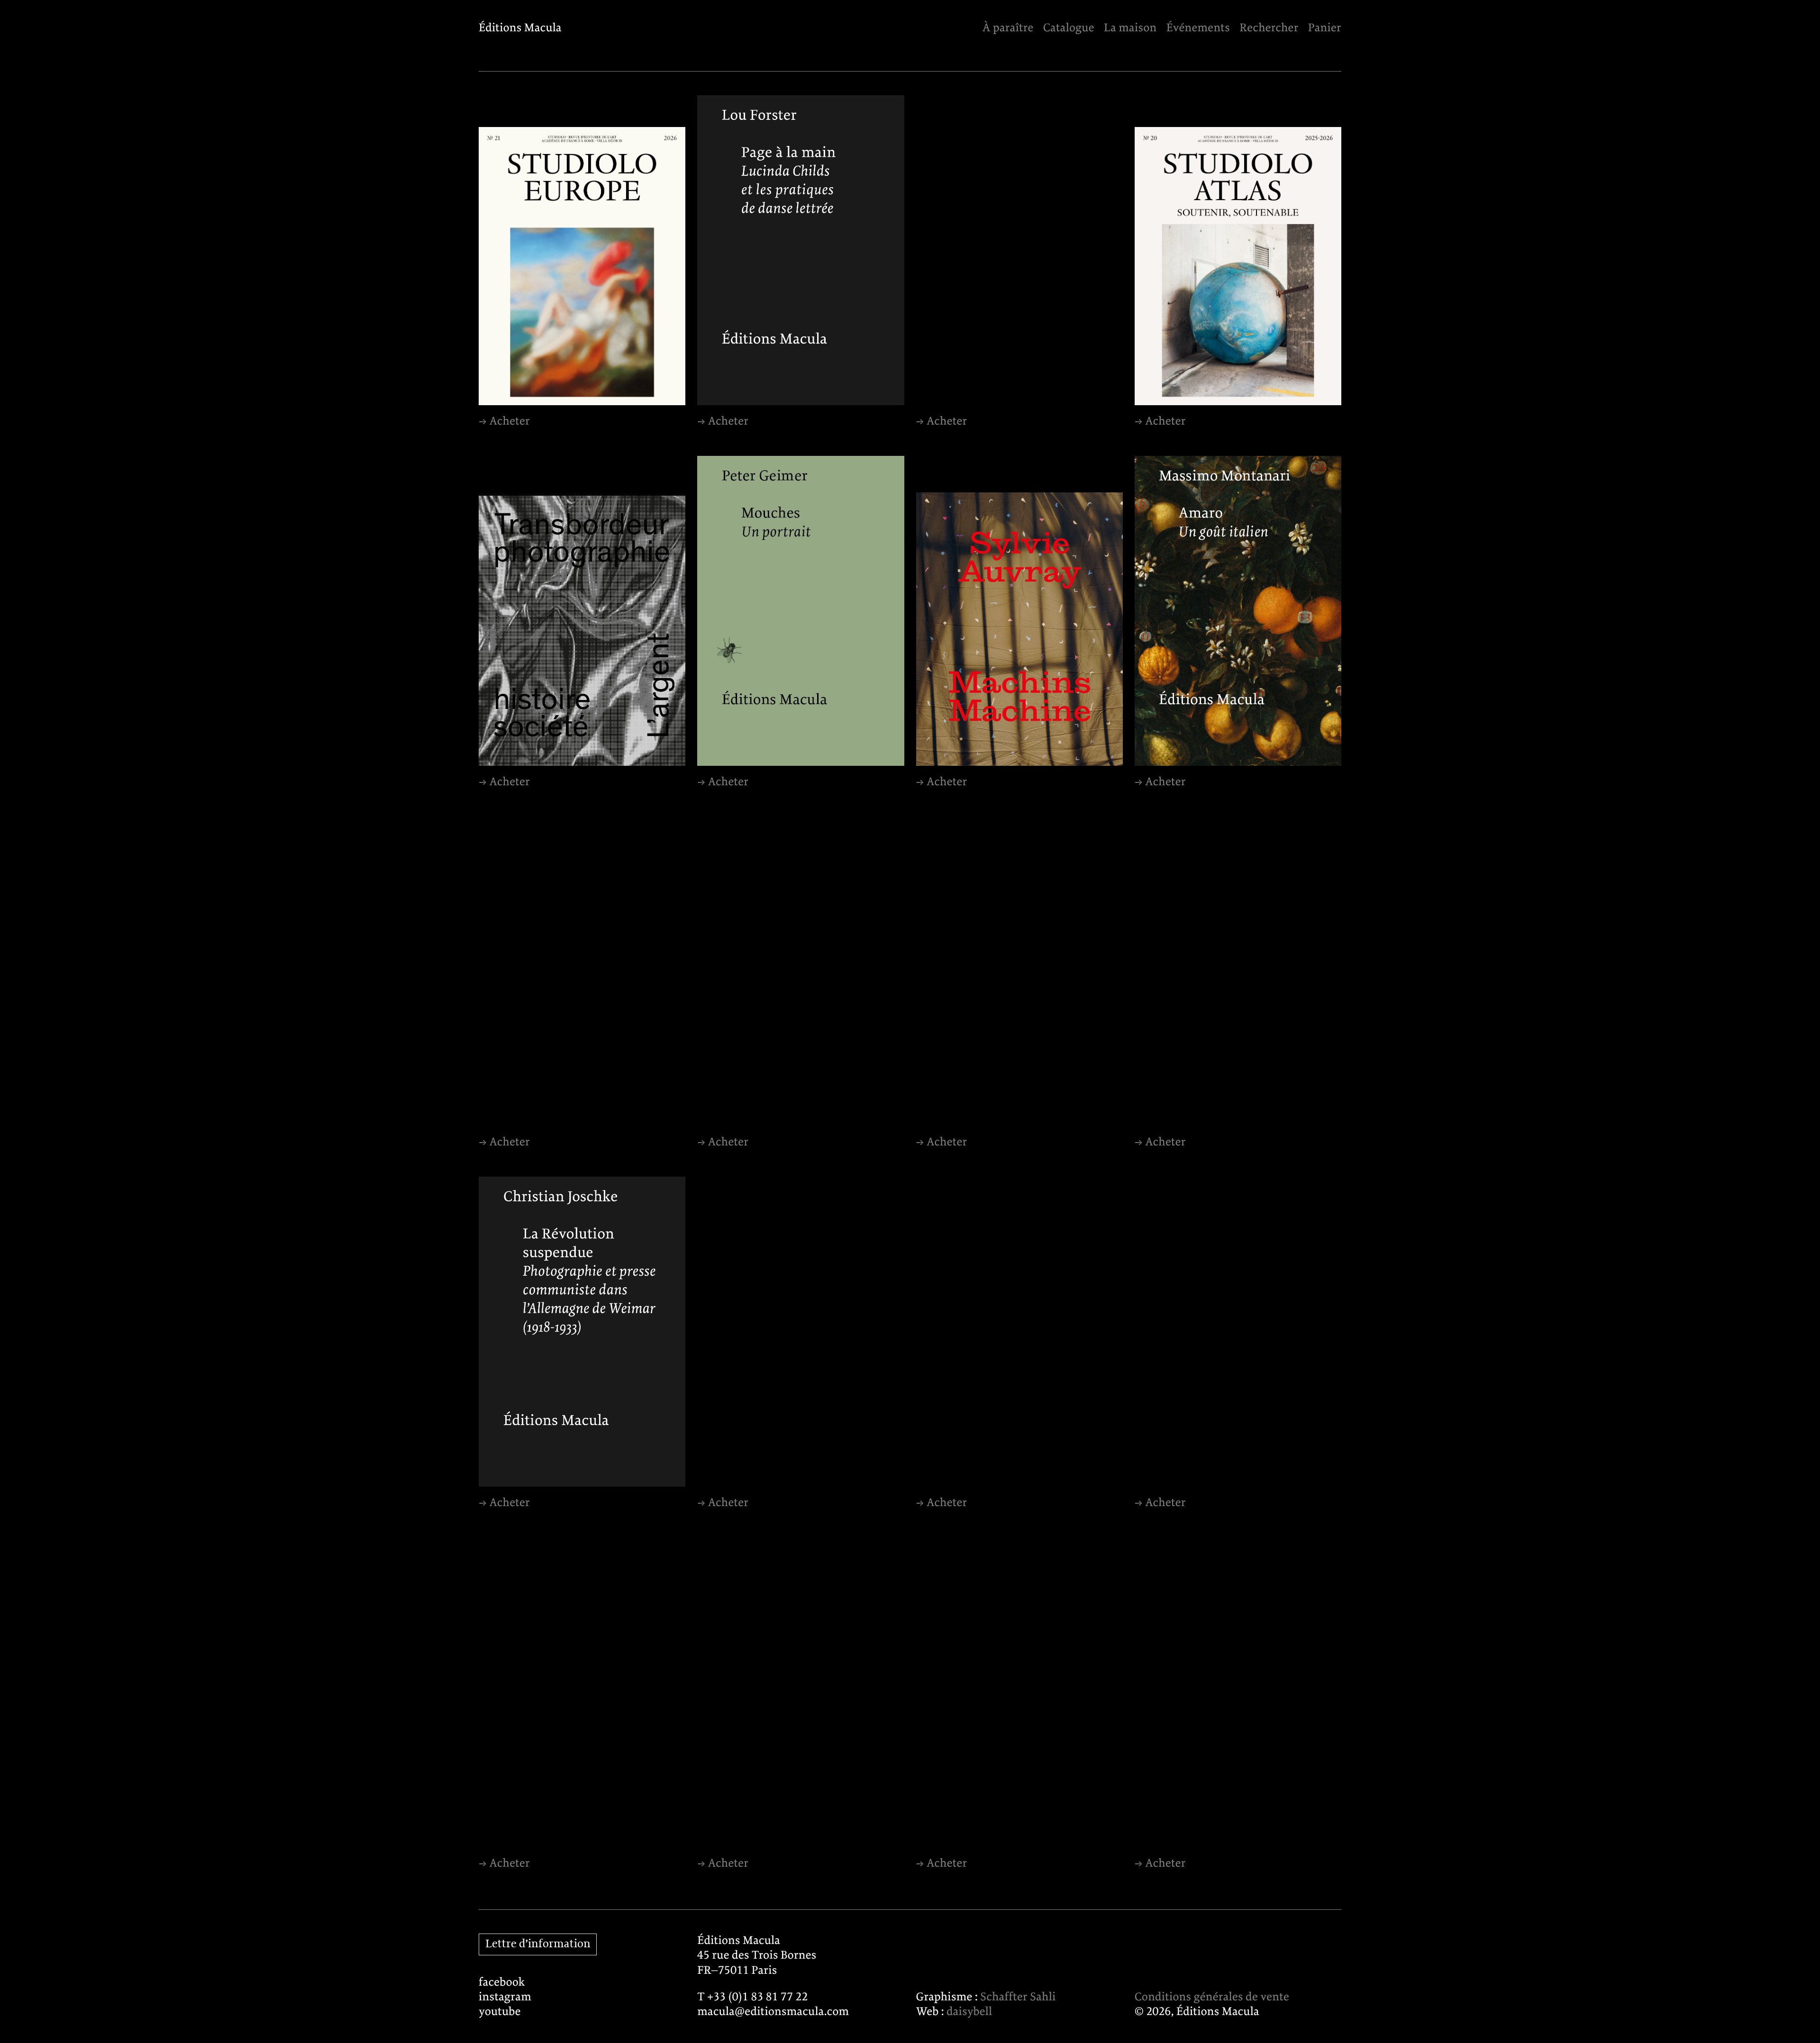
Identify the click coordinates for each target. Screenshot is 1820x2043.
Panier (1325, 28)
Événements (1198, 28)
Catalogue (1069, 28)
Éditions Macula (520, 28)
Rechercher (1269, 28)
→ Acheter (504, 422)
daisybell (969, 2012)
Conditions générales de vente (1212, 1997)
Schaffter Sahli (1018, 1997)
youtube (500, 2012)
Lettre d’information (538, 1944)
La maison (1130, 28)
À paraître (1008, 28)
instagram (505, 1997)
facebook (502, 1983)
